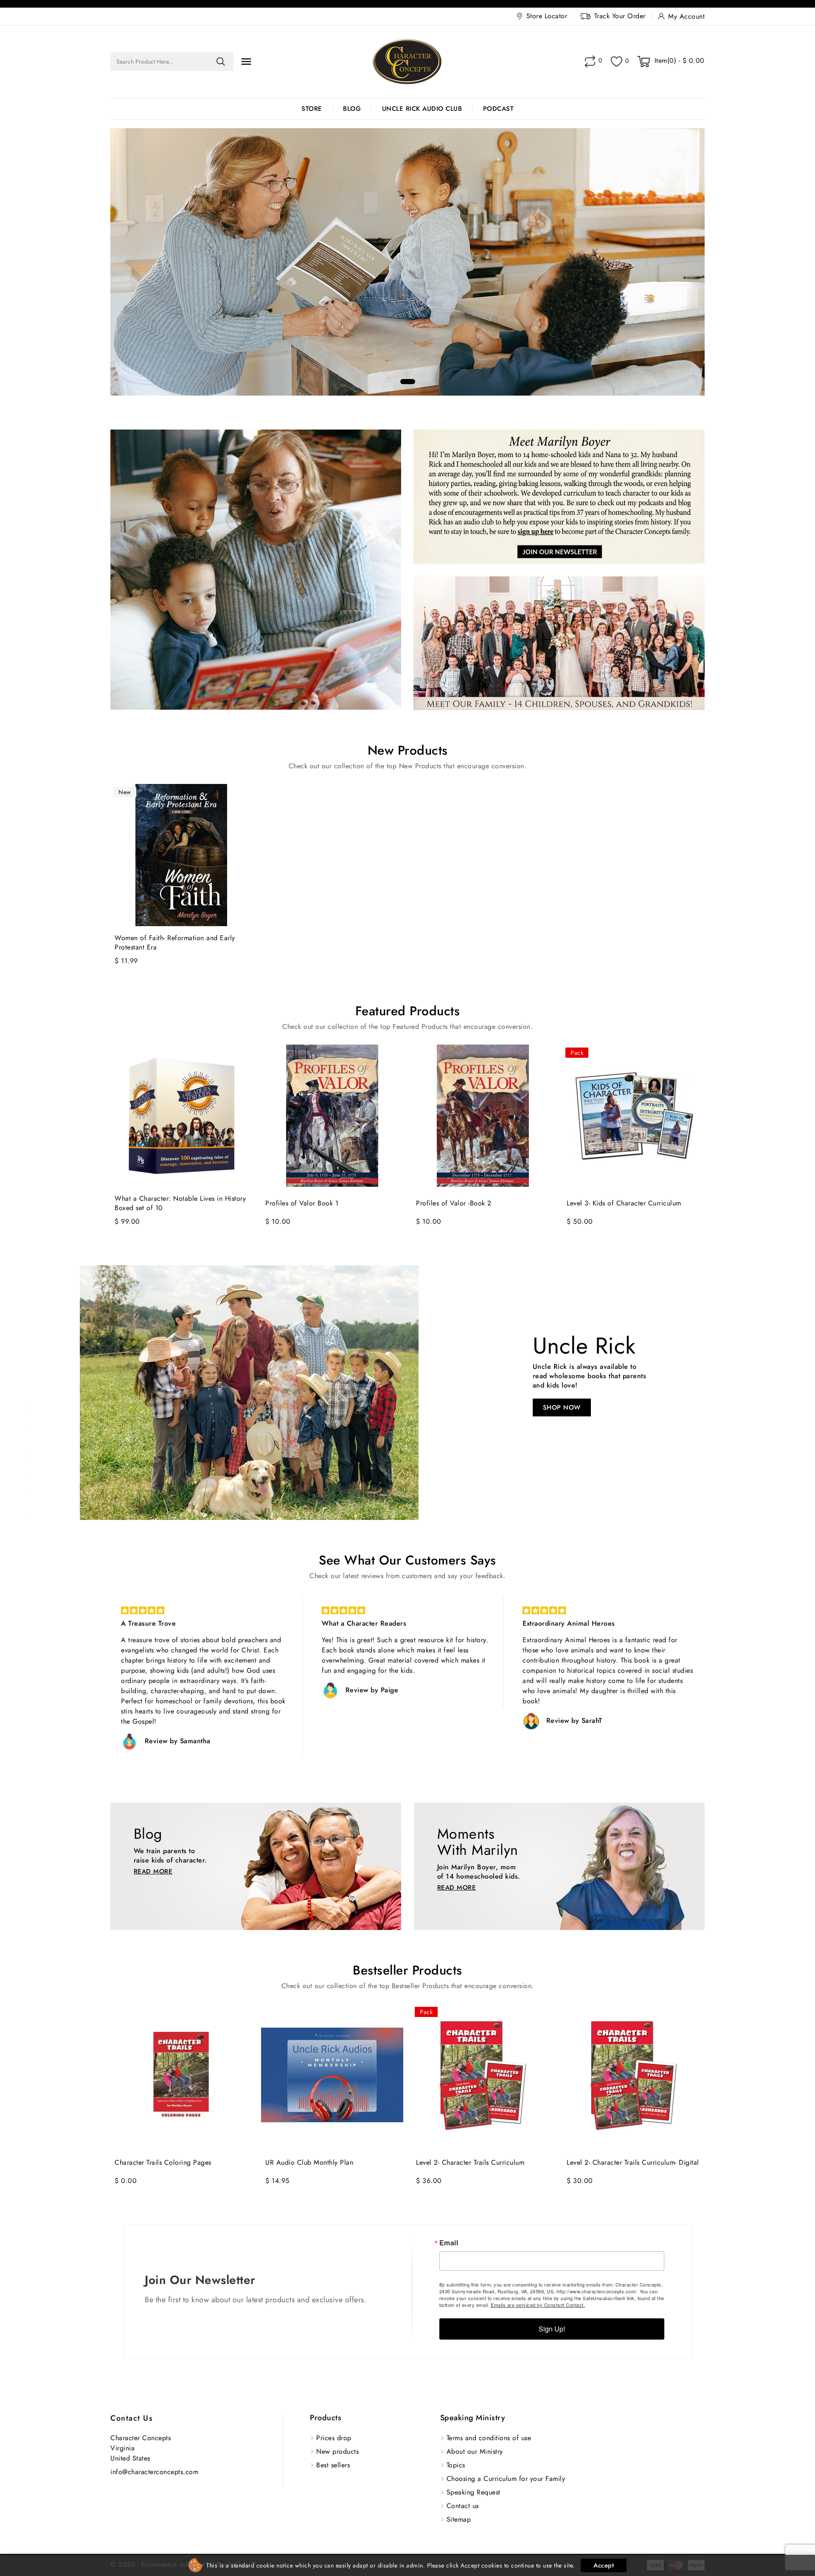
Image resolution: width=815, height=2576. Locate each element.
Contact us (132, 2418)
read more (153, 1871)
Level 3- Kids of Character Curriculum (624, 1203)
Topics (456, 2465)
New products (337, 2451)
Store (312, 109)
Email (449, 2243)
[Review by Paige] (129, 1691)
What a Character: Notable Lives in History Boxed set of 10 (180, 1203)
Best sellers (333, 2465)
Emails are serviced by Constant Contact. (538, 2305)
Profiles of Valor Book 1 (302, 1203)
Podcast (499, 109)
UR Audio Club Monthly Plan (309, 2163)
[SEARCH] (221, 62)
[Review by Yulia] (531, 1742)
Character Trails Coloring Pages (163, 2163)
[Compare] (590, 62)
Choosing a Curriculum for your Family (506, 2479)
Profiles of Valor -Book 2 (454, 1203)
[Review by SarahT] (330, 1721)
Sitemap (459, 2519)
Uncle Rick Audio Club (422, 109)
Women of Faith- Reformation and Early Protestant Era (175, 943)
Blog (352, 109)
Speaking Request (474, 2492)
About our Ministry (475, 2451)
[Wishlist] (617, 62)
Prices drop (334, 2438)
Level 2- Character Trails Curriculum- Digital (633, 2163)
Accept (604, 2565)
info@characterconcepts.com (154, 2472)
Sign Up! (552, 2329)
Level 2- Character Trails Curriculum (470, 2163)
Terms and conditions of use (489, 2438)
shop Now (562, 1407)
